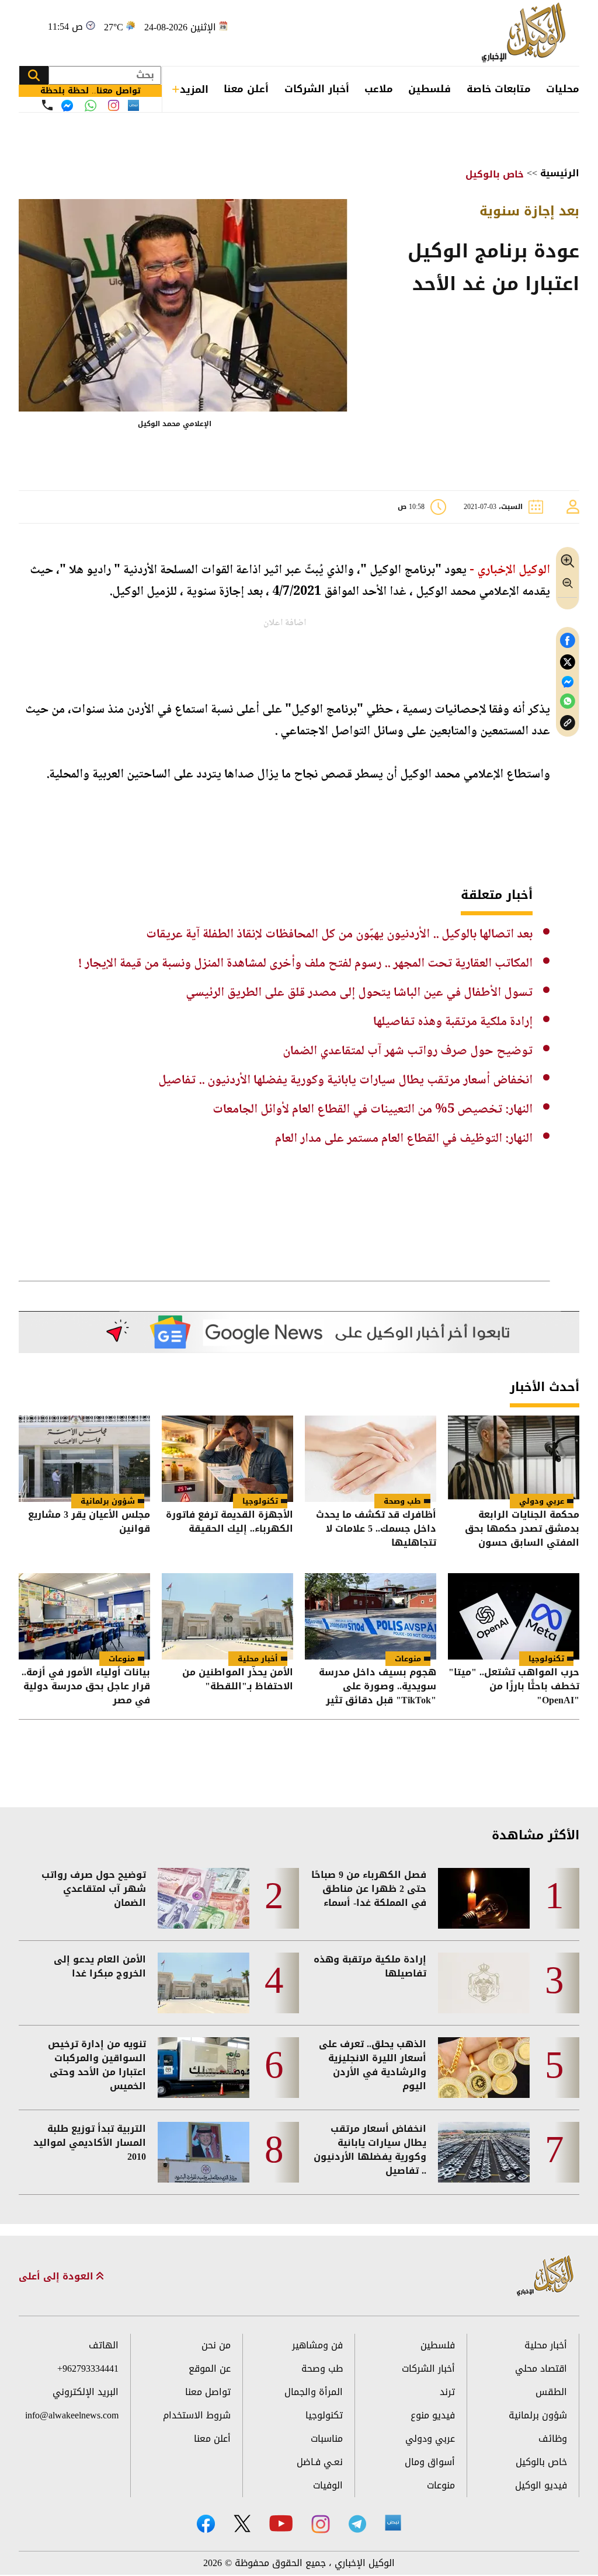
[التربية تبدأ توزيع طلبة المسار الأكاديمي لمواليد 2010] (204, 2152)
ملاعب (379, 89)
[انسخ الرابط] (568, 723)
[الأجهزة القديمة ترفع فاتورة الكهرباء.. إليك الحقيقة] (227, 1459)
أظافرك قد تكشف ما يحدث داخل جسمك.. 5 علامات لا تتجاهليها (376, 1529)
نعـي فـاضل (320, 2462)
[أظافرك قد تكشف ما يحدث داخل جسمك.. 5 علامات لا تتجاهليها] (371, 1459)
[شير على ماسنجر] (568, 682)
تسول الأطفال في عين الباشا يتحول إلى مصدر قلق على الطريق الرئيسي (359, 993)
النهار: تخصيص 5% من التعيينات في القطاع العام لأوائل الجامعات (373, 1110)
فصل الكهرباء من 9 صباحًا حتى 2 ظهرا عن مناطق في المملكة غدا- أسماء (369, 1889)
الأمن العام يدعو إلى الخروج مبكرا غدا (100, 1967)
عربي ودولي (542, 1501)
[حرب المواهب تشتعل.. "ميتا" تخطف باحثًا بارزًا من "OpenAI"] (514, 1616)
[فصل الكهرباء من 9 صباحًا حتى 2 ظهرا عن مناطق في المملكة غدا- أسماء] (484, 1898)
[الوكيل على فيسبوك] (206, 2524)
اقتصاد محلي (541, 2368)
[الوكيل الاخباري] (545, 2276)
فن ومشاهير (317, 2345)
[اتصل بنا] (47, 105)
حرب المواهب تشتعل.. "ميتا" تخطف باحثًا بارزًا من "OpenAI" (514, 1686)
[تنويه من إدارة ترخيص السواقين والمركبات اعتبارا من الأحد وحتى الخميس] (204, 2068)
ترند (447, 2392)
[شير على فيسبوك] (568, 641)
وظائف (553, 2439)
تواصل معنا (208, 2392)
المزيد (194, 89)
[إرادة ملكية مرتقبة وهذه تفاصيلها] (484, 1983)
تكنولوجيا (260, 1501)
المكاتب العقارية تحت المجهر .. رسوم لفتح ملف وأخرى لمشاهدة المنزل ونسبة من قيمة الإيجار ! (305, 964)
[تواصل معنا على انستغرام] (114, 105)
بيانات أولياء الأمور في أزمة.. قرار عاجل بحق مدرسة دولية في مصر (86, 1686)
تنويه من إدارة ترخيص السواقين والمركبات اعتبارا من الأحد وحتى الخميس (97, 2065)
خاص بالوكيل (495, 174)
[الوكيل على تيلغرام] (357, 2524)
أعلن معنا (246, 89)
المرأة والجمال (314, 2392)
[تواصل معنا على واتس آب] (91, 106)
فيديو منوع (433, 2415)
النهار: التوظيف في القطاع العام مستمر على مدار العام (404, 1139)
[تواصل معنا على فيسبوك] (67, 106)
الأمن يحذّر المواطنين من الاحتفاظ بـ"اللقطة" (238, 1680)
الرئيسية (560, 173)
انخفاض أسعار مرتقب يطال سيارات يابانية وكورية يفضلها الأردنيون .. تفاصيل (345, 1080)
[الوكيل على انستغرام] (321, 2524)
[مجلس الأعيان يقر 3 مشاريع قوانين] (84, 1459)
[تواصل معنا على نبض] (133, 105)
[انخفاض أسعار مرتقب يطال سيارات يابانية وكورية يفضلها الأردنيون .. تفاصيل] (484, 2152)
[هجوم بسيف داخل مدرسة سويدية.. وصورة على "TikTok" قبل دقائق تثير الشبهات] (371, 1616)
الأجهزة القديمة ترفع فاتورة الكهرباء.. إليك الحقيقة (230, 1523)
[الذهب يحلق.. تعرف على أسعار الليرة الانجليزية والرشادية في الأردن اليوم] (484, 2068)
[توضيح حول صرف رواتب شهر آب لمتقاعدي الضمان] (204, 1898)
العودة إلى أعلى (58, 2277)
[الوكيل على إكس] (242, 2523)
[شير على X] (568, 662)
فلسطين (430, 89)
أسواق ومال (430, 2462)
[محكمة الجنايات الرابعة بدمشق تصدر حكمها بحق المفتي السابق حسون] (514, 1459)
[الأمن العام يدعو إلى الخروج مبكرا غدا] (204, 1983)
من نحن (216, 2345)
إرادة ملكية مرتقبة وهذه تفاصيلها (453, 1022)
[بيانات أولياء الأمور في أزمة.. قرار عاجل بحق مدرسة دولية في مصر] (84, 1616)
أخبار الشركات (317, 89)
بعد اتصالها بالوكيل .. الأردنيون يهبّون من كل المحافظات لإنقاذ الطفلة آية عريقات (339, 935)
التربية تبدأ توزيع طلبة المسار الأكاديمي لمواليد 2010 (90, 2143)
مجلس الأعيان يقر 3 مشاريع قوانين (89, 1523)
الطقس (551, 2392)
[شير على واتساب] (568, 701)
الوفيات (328, 2485)
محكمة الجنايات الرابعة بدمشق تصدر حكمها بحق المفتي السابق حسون (522, 1529)
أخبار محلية (258, 1659)
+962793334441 (88, 2368)
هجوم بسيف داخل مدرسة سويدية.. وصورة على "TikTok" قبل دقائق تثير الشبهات (378, 1686)
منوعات (408, 1659)
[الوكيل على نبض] (393, 2523)
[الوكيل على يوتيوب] (281, 2523)
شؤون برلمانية (108, 1501)
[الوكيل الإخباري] (526, 33)
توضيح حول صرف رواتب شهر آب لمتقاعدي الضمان (408, 1051)
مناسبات (327, 2439)
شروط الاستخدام (197, 2415)
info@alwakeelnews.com (72, 2415)
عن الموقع (210, 2368)
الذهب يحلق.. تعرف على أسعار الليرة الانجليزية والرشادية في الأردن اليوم (373, 2065)
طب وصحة (402, 1501)
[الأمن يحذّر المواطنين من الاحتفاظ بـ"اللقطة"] (227, 1616)
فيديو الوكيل (541, 2485)
